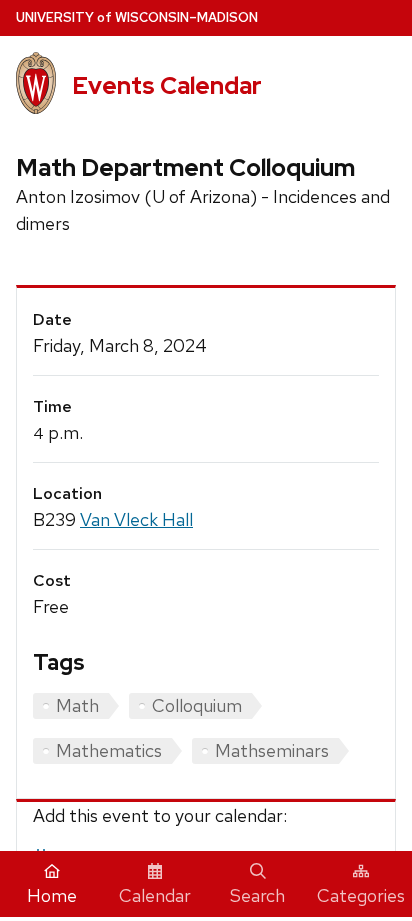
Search (257, 895)
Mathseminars (272, 750)
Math (77, 705)
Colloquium (197, 705)
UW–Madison (137, 17)
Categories (361, 895)
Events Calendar (167, 85)
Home (52, 895)
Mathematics (109, 750)
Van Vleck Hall (136, 519)
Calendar (155, 895)
